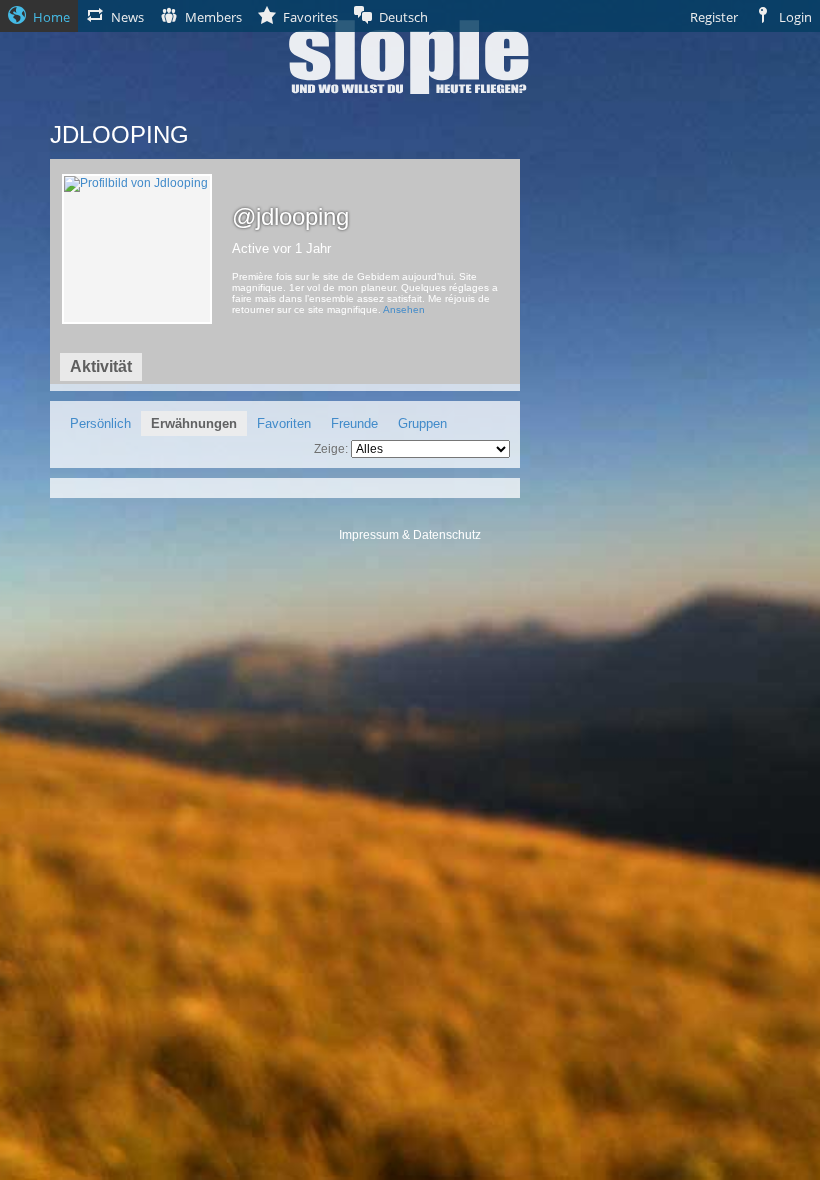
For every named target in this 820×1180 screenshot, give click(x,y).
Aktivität (101, 366)
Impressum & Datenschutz (410, 535)
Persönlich (100, 423)
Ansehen (404, 309)
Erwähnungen (194, 423)
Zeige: (331, 449)
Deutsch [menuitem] (403, 17)
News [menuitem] (127, 17)
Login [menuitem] (795, 17)
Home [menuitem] (51, 17)
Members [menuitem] (213, 17)
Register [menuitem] (714, 17)
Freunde (354, 423)
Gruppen (422, 423)
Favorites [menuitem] (310, 17)
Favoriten (284, 423)
